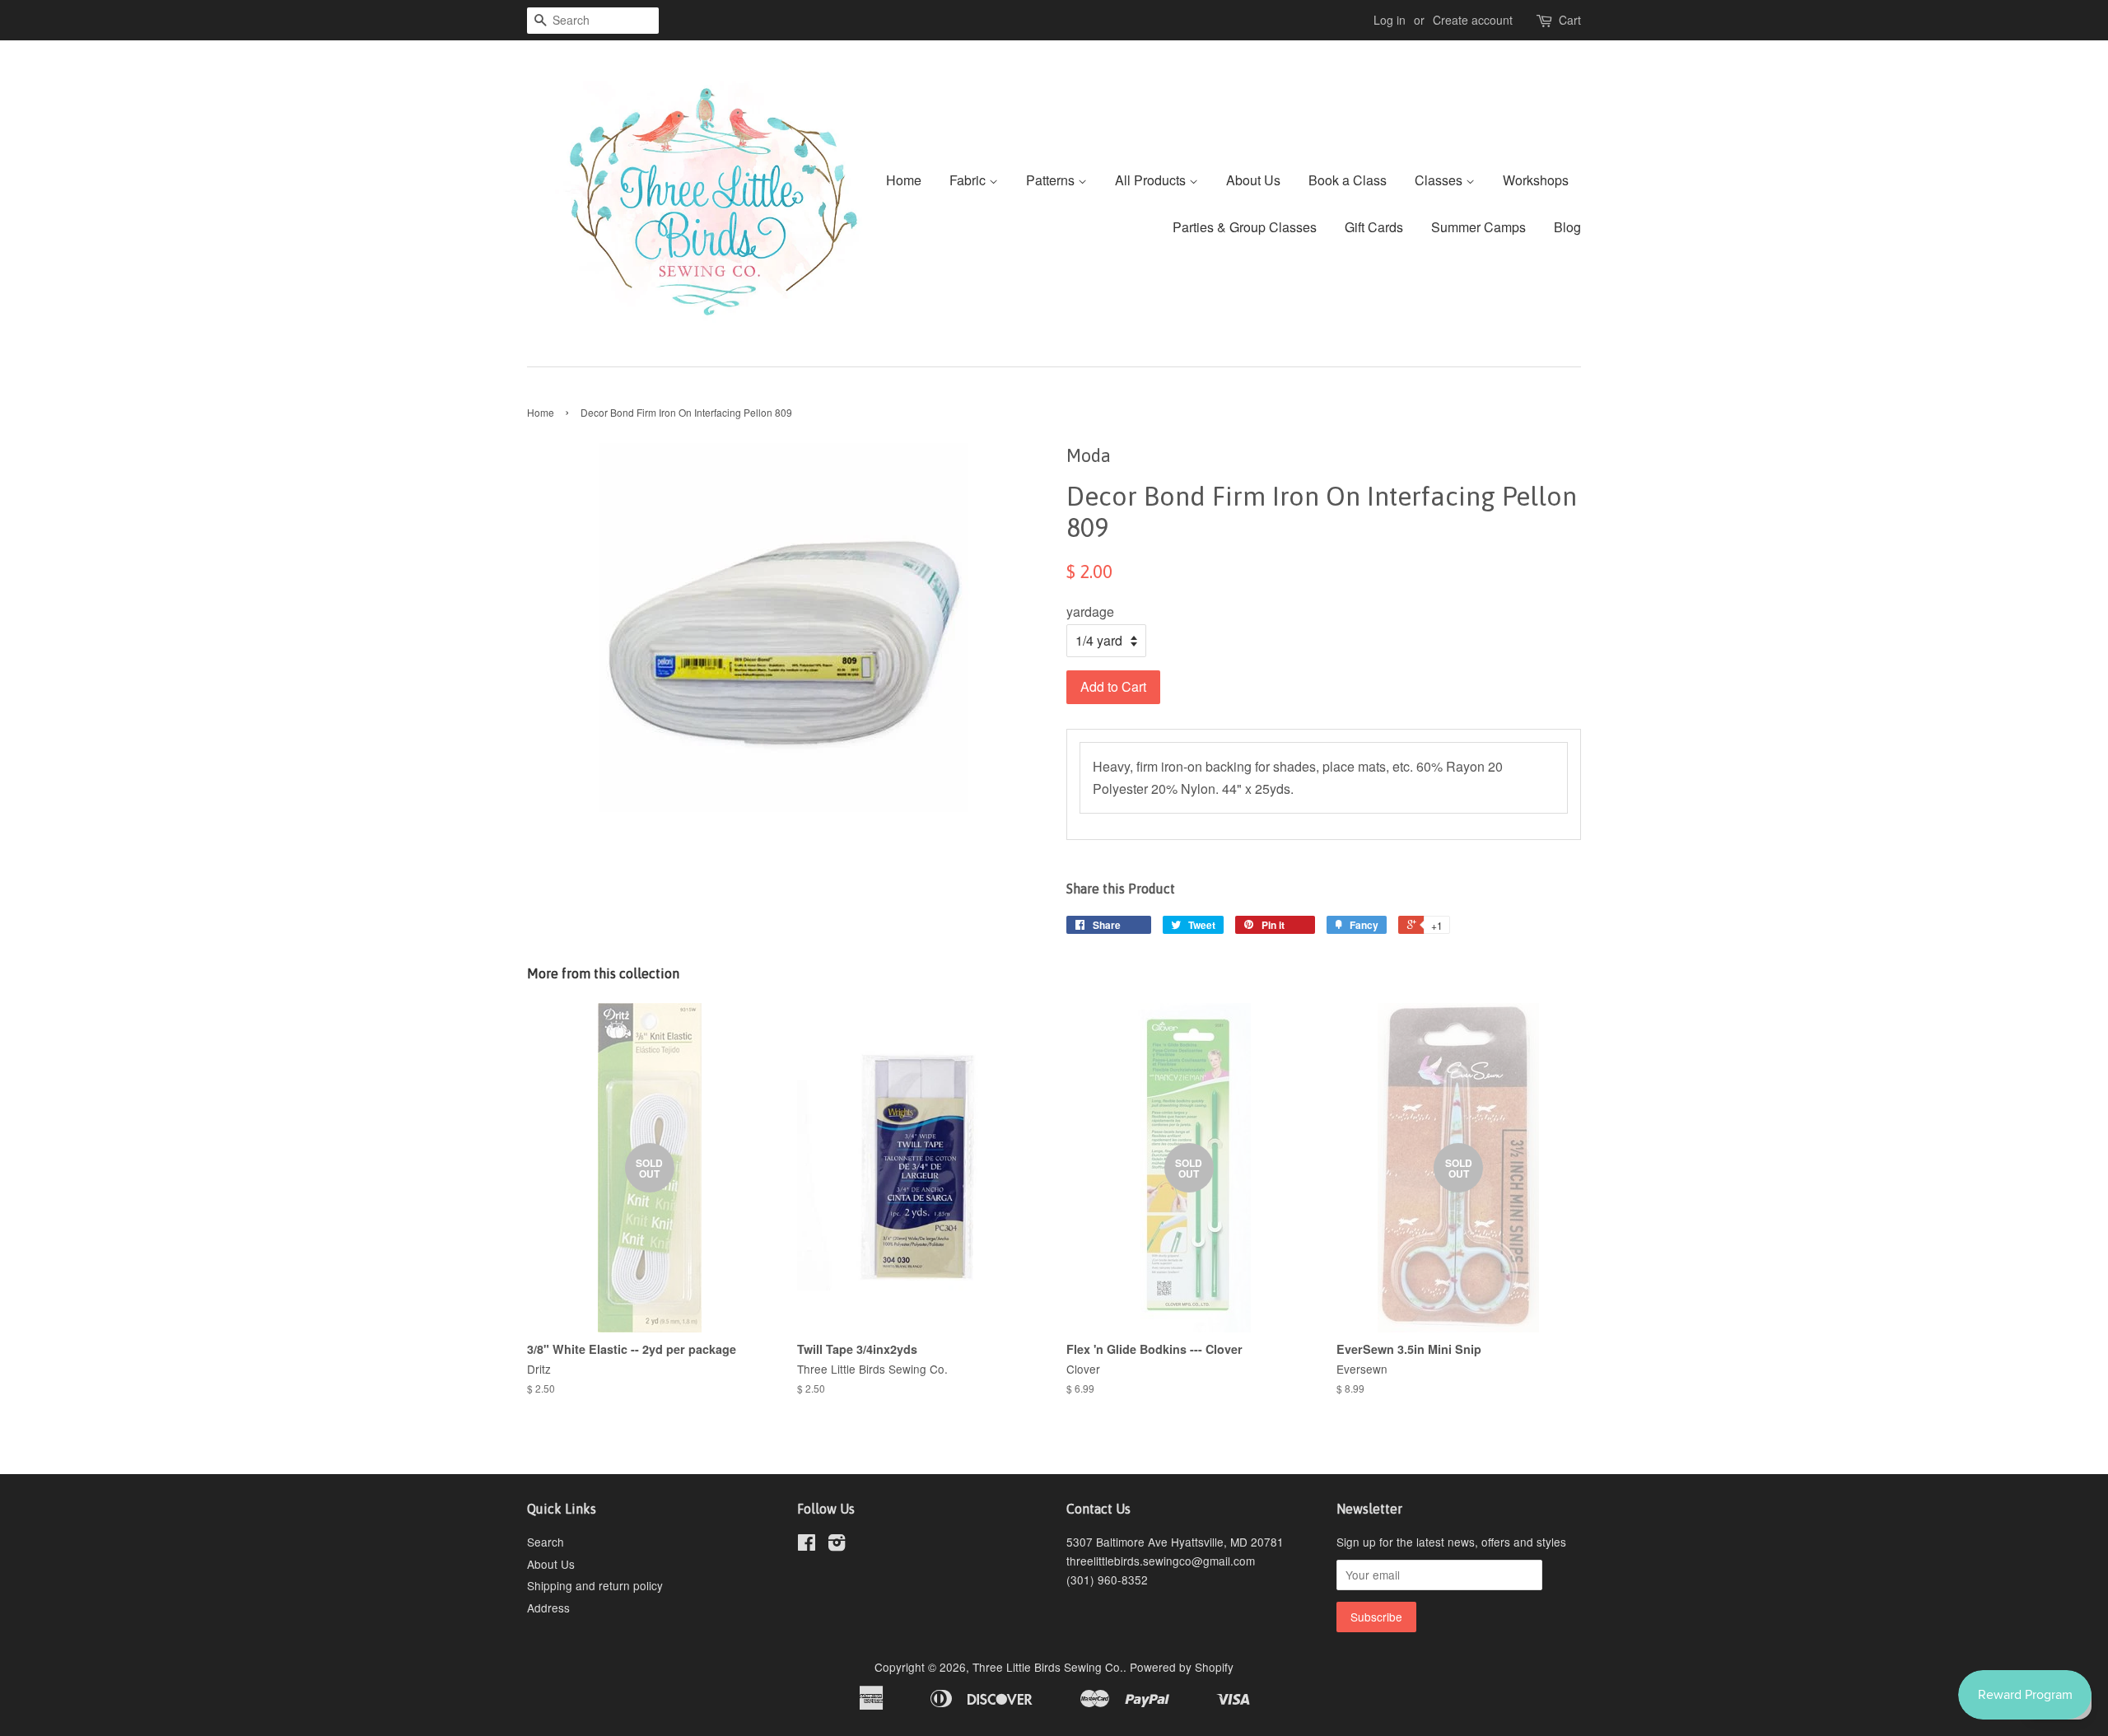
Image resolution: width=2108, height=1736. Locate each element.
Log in (1390, 20)
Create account (1473, 20)
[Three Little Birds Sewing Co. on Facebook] (807, 1545)
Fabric (969, 180)
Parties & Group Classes (1245, 227)
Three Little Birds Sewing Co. (1048, 1667)
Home (904, 180)
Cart (1570, 20)
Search (546, 1542)
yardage (1090, 611)
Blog (1567, 227)
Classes (1440, 180)
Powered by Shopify (1182, 1667)
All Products (1152, 180)
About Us (1253, 180)
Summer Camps (1478, 227)
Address (548, 1608)
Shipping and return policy (595, 1585)
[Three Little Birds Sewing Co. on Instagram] (837, 1545)
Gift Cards (1374, 227)
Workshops (1536, 180)
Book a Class (1348, 180)
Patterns (1052, 180)
